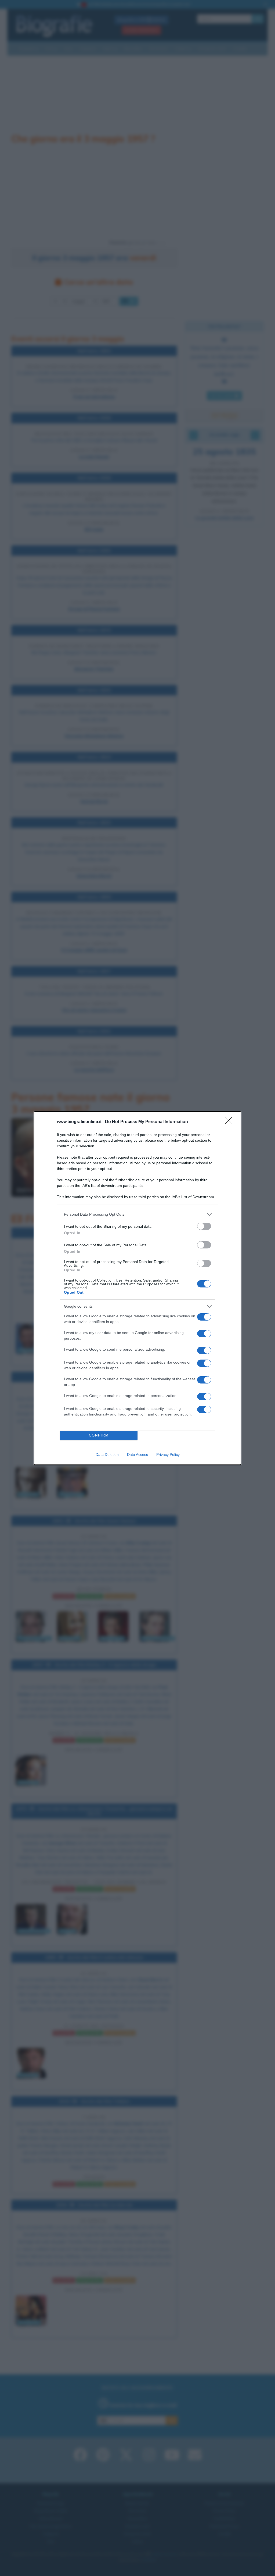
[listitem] (137, 1214)
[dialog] (137, 1288)
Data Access (137, 1455)
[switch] (204, 1226)
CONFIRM (99, 1435)
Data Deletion (107, 1455)
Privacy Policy (168, 1455)
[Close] (230, 1122)
